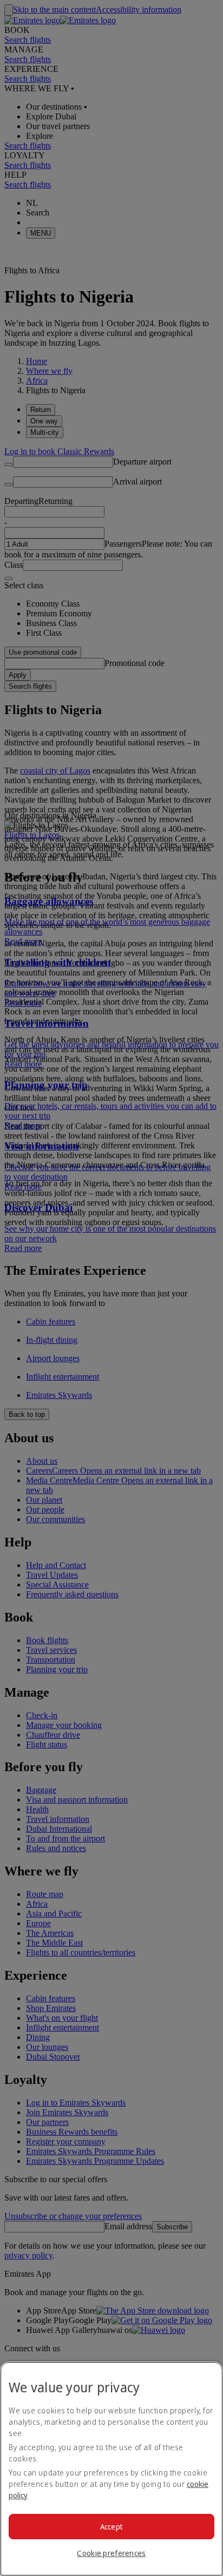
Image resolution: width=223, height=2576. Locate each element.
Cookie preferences (111, 2553)
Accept (112, 2527)
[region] (111, 2469)
